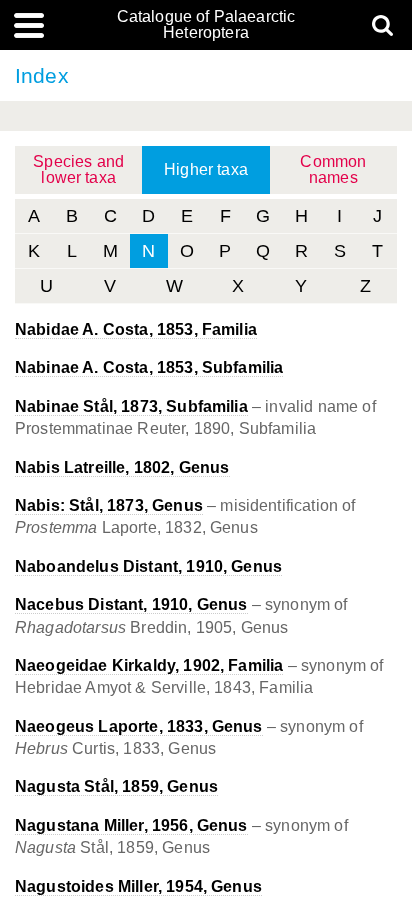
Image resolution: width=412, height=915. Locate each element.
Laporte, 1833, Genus (139, 726)
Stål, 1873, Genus (109, 505)
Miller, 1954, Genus (138, 886)
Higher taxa (206, 169)
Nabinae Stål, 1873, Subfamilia (131, 406)
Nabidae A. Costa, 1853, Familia (136, 329)
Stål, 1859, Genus (116, 786)
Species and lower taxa (78, 169)
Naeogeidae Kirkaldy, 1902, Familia (149, 665)
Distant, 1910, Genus (148, 566)
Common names (333, 169)
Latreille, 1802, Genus (122, 467)
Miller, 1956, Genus (131, 825)
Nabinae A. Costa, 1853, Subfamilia (149, 367)
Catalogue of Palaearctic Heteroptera (206, 25)
